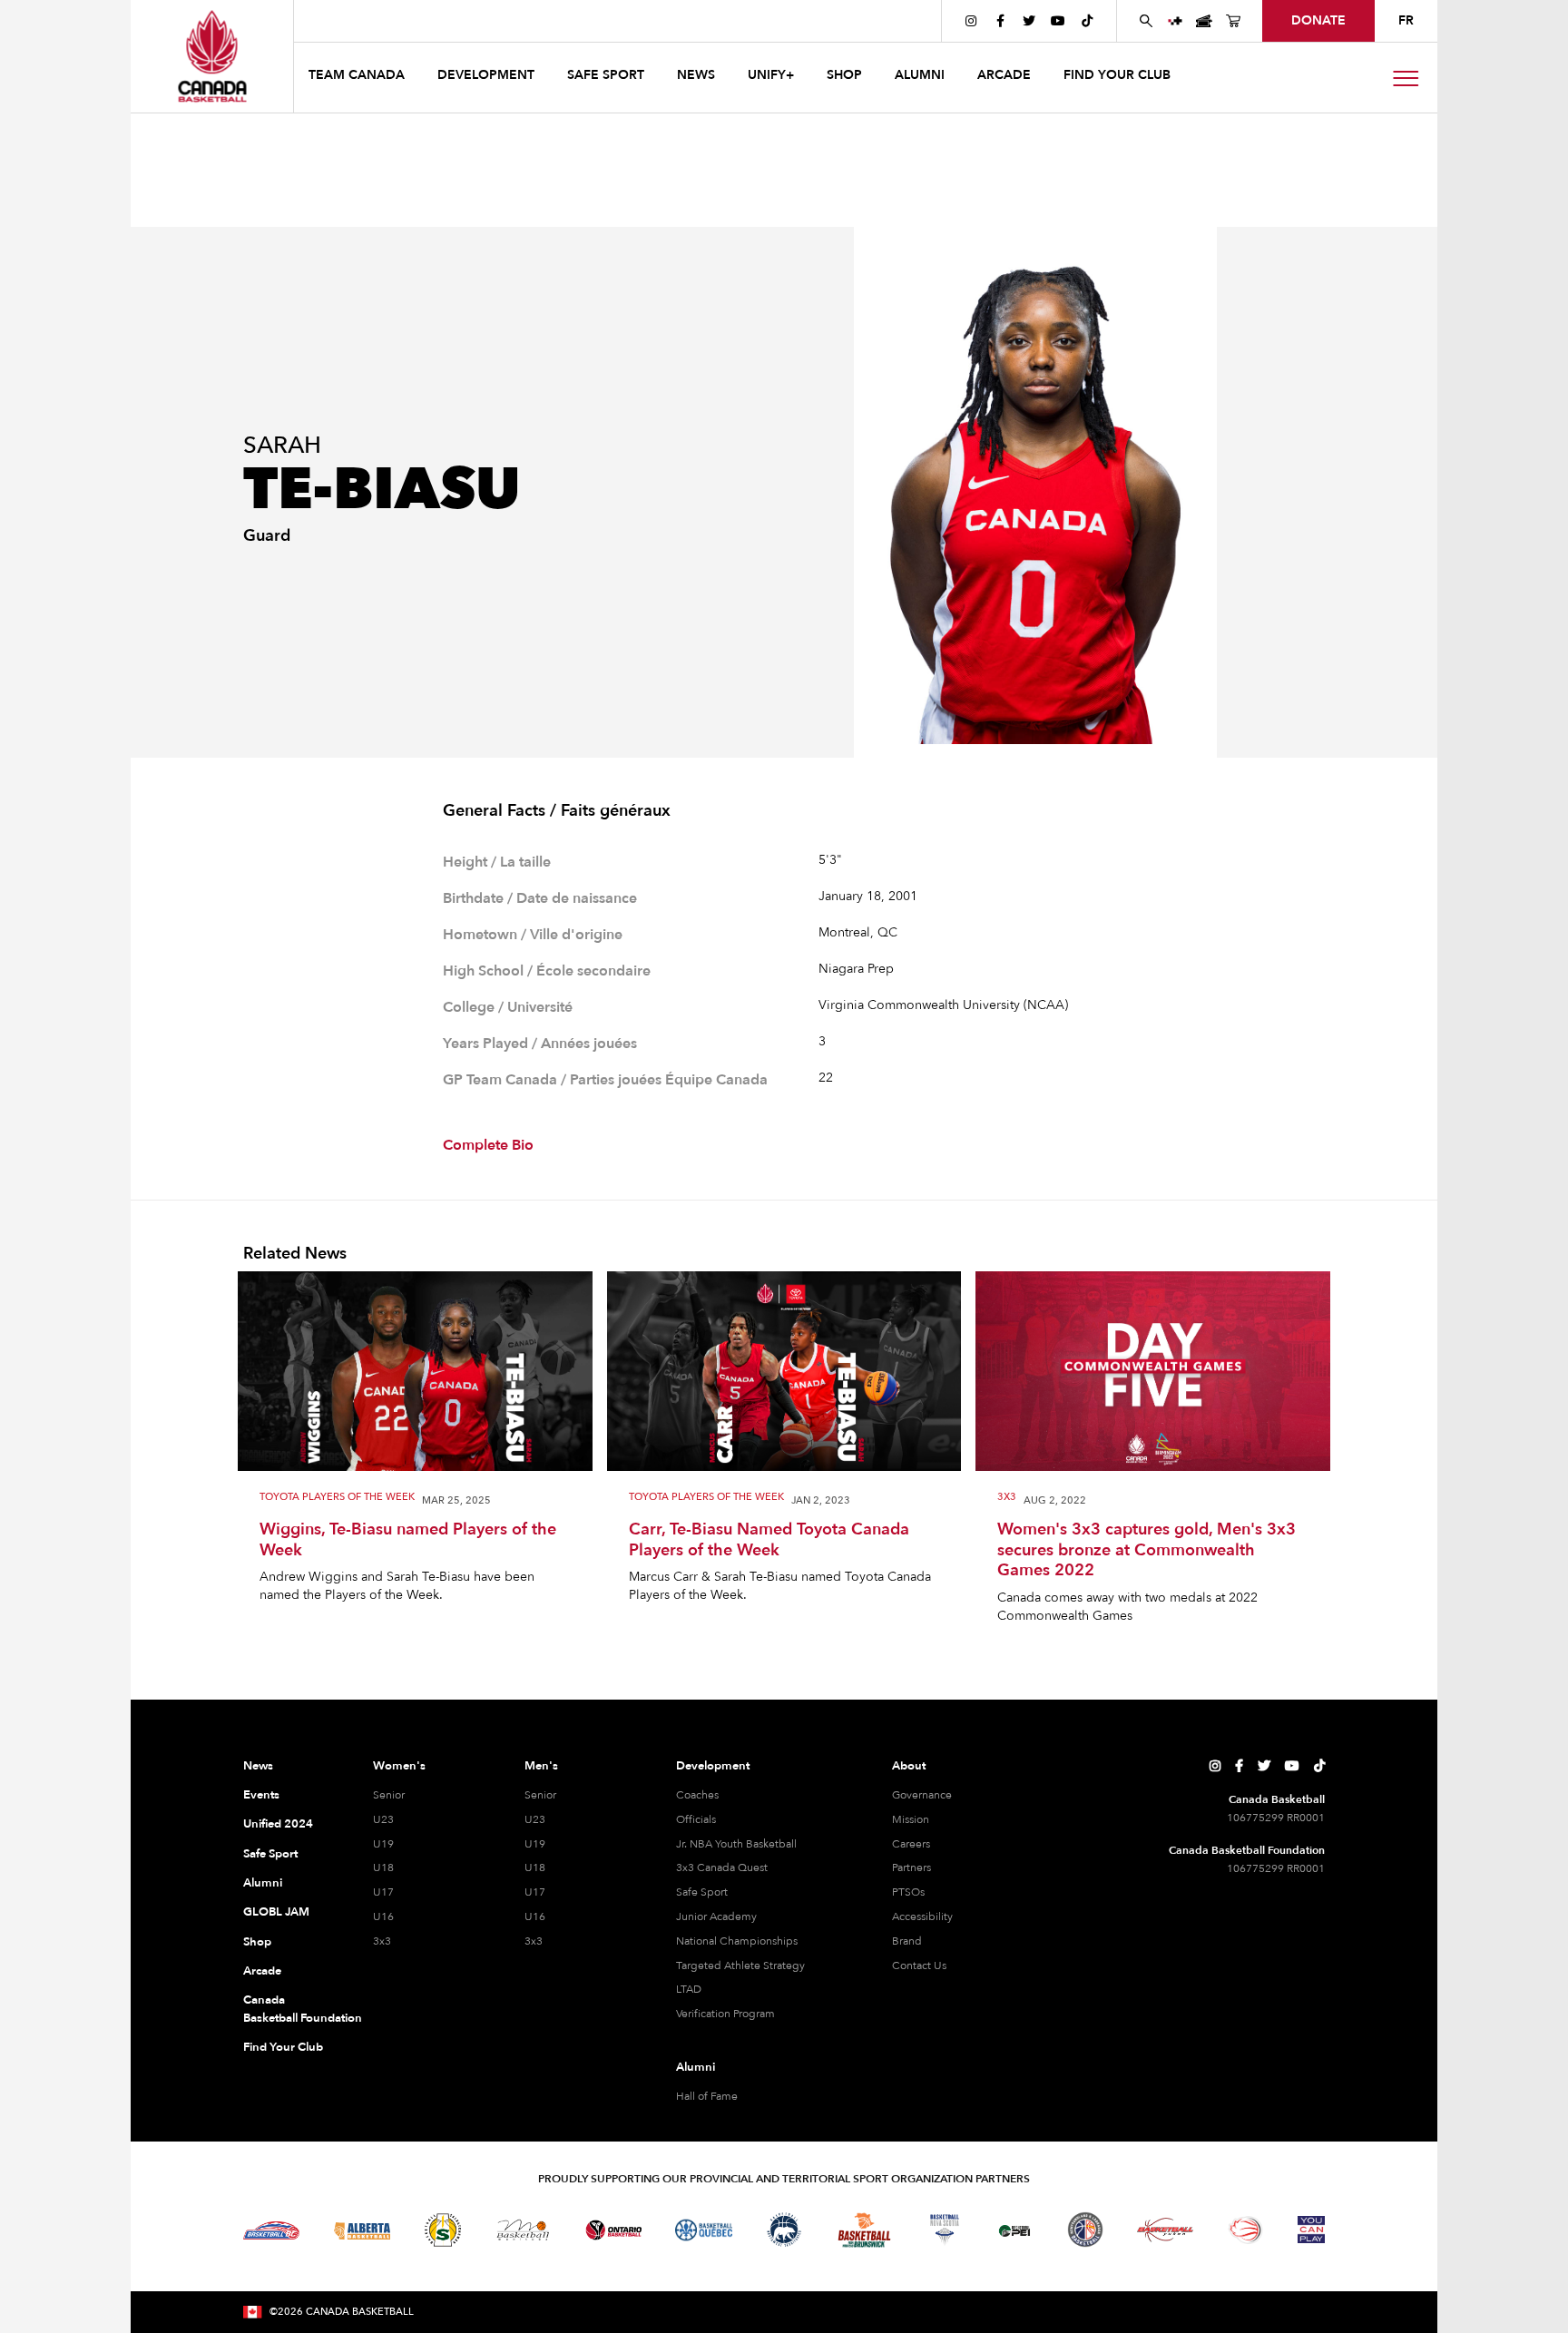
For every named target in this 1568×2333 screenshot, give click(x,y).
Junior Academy (716, 1916)
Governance (922, 1795)
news (696, 75)
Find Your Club (283, 2047)
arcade (1004, 75)
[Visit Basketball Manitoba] (523, 2230)
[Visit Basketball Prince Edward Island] (1014, 2230)
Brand (907, 1941)
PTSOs (908, 1892)
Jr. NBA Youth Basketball (736, 1844)
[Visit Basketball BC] (272, 2230)
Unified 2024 (278, 1824)
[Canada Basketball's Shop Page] (1233, 21)
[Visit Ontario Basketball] (614, 2230)
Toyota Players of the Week (337, 1498)
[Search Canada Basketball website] (1146, 21)
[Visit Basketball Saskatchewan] (443, 2230)
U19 (383, 1844)
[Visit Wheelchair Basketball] (1246, 2230)
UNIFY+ (771, 75)
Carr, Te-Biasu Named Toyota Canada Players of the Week (769, 1540)
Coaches (697, 1795)
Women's (399, 1766)
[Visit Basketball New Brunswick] (864, 2230)
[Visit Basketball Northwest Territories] (784, 2230)
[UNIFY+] (1175, 21)
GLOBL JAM (276, 1912)
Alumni (263, 1883)
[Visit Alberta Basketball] (363, 2230)
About (909, 1766)
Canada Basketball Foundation (286, 2009)
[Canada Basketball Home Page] (212, 56)
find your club (1117, 75)
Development (713, 1766)
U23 (383, 1819)
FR (1406, 20)
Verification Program (725, 2014)
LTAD (689, 1989)
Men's (541, 1766)
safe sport (606, 75)
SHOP (844, 75)
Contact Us (919, 1965)
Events (261, 1795)
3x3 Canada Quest (722, 1867)
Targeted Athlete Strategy (740, 1965)
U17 (383, 1892)
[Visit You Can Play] (1311, 2230)
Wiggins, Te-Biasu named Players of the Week (408, 1540)
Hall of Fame (707, 2096)
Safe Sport (270, 1854)
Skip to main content (368, 20)
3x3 (1007, 1498)
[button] (358, 78)
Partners (911, 1867)
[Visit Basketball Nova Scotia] (945, 2230)
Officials (696, 1819)
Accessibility (922, 1916)
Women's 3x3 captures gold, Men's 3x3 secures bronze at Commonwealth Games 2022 (1147, 1551)
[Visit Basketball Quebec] (704, 2230)
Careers (911, 1844)
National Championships (737, 1941)
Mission (911, 1819)
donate (1318, 20)
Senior (389, 1795)
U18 (383, 1867)
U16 (383, 1916)
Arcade (262, 1971)
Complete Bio (488, 1145)
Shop (257, 1942)
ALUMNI (920, 75)
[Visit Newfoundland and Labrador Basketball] (1085, 2230)
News (258, 1766)
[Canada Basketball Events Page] (1204, 21)
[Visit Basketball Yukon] (1166, 2230)
